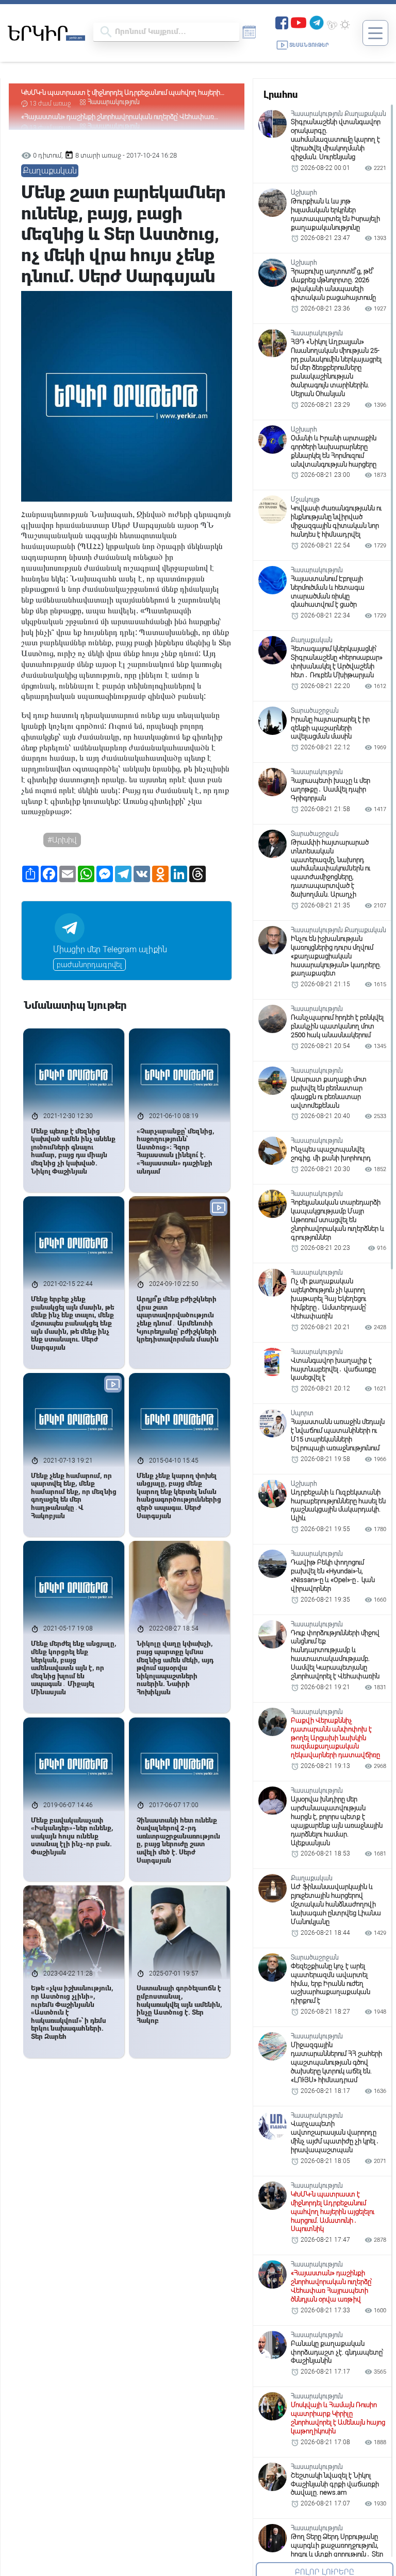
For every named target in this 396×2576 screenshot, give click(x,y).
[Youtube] (299, 22)
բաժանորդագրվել (89, 965)
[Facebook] (282, 22)
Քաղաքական (50, 171)
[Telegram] (317, 22)
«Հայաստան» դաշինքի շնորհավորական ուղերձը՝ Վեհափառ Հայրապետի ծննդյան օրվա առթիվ (118, 93)
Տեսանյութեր (309, 45)
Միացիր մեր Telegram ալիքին (110, 949)
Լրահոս (280, 95)
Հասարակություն (114, 102)
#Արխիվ (62, 840)
